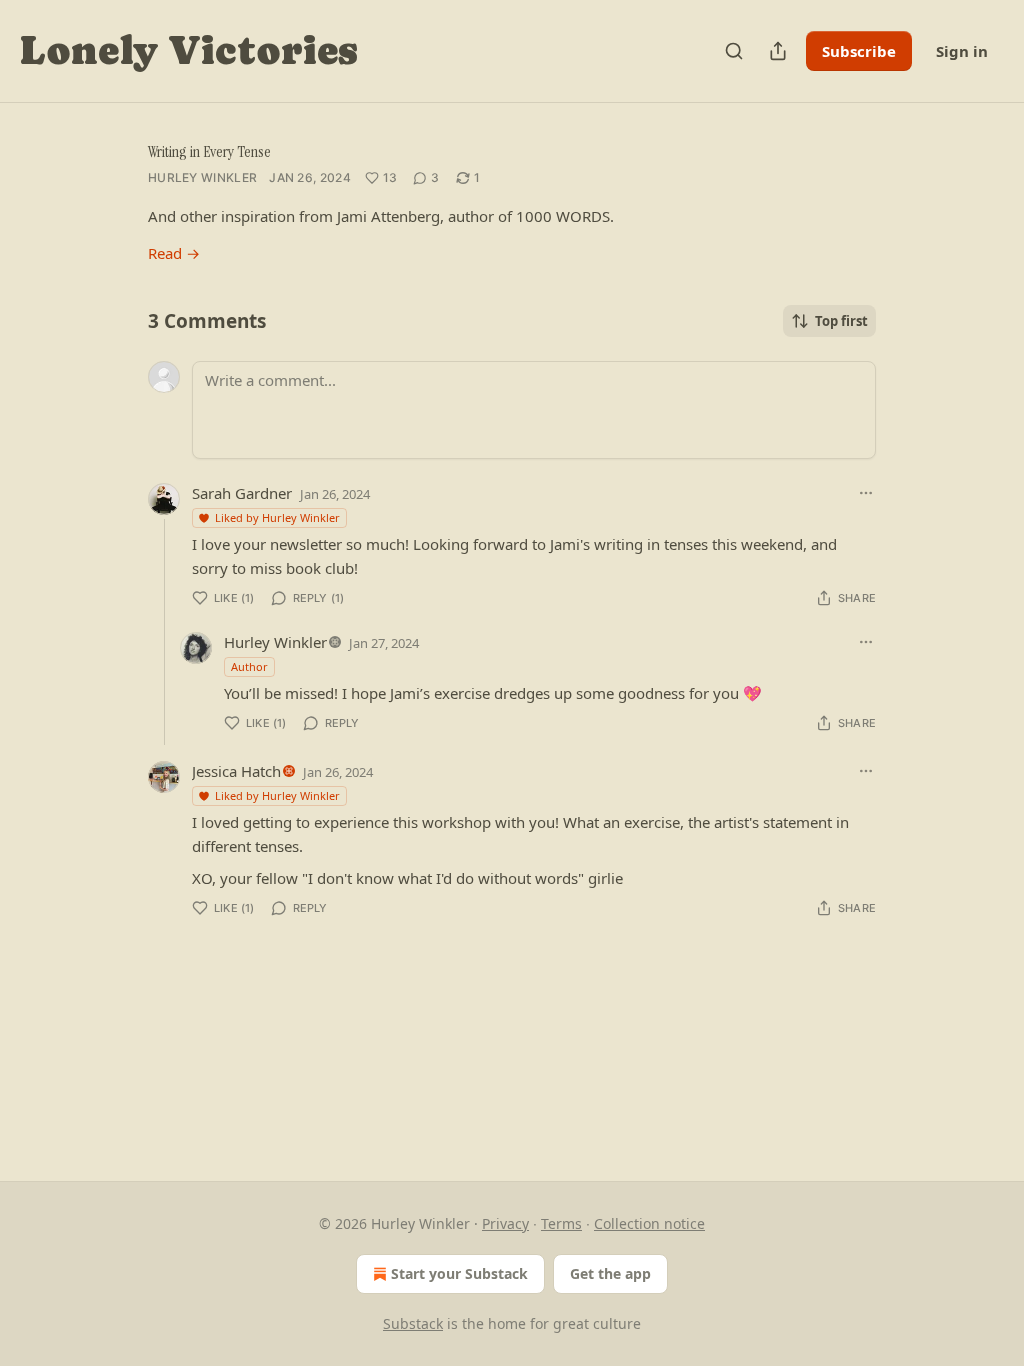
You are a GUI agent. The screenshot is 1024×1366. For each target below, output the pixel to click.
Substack (413, 1323)
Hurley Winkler (202, 177)
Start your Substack (459, 1273)
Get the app (610, 1273)
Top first (841, 321)
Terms (561, 1223)
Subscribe (859, 51)
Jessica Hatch (236, 771)
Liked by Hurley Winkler (277, 517)
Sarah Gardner (242, 493)
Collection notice (649, 1223)
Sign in (962, 51)
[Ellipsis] (866, 493)
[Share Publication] (778, 51)
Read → (174, 253)
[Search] (734, 51)
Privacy (505, 1223)
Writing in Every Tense (209, 151)
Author (249, 666)
